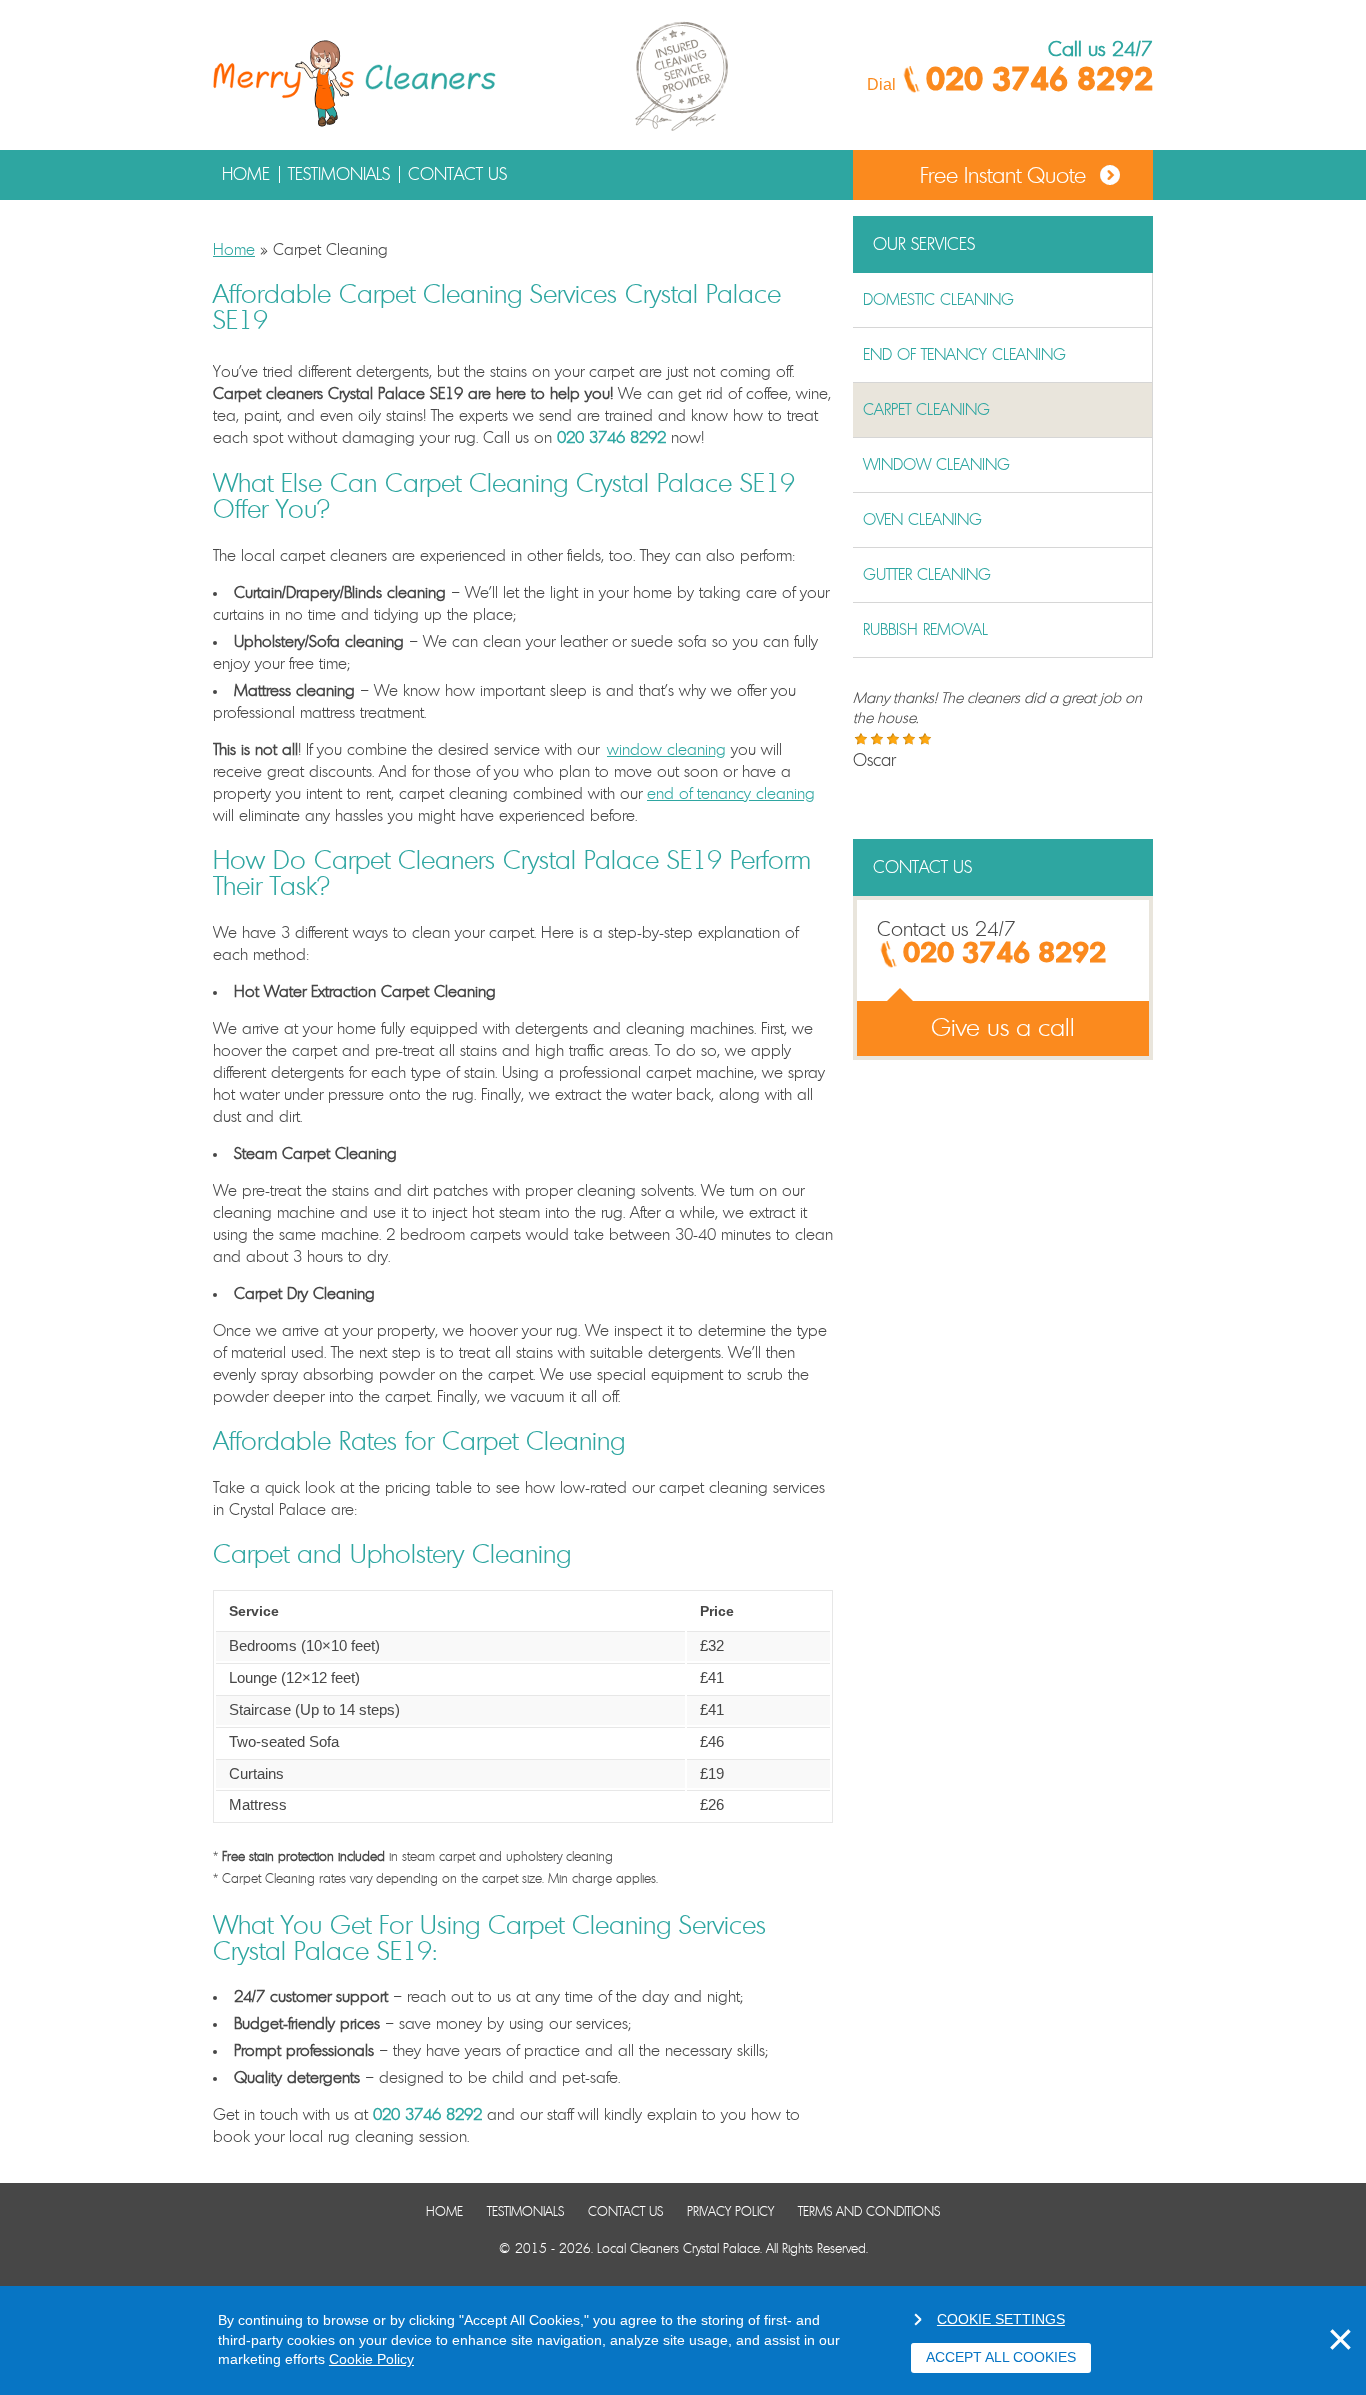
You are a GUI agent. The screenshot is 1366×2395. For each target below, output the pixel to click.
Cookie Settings (1001, 2319)
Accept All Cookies (1001, 2357)
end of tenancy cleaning (731, 794)
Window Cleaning (936, 465)
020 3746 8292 (1039, 80)
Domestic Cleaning (938, 300)
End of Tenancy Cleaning (964, 355)
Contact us (457, 174)
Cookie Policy (371, 2359)
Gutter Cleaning (927, 575)
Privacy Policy (730, 2212)
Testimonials (339, 174)
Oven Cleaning (922, 520)
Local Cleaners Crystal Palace (678, 2249)
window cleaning (666, 750)
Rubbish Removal (925, 630)
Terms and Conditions (869, 2212)
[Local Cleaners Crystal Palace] (356, 85)
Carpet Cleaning (926, 410)
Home (246, 174)
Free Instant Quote (1003, 176)
